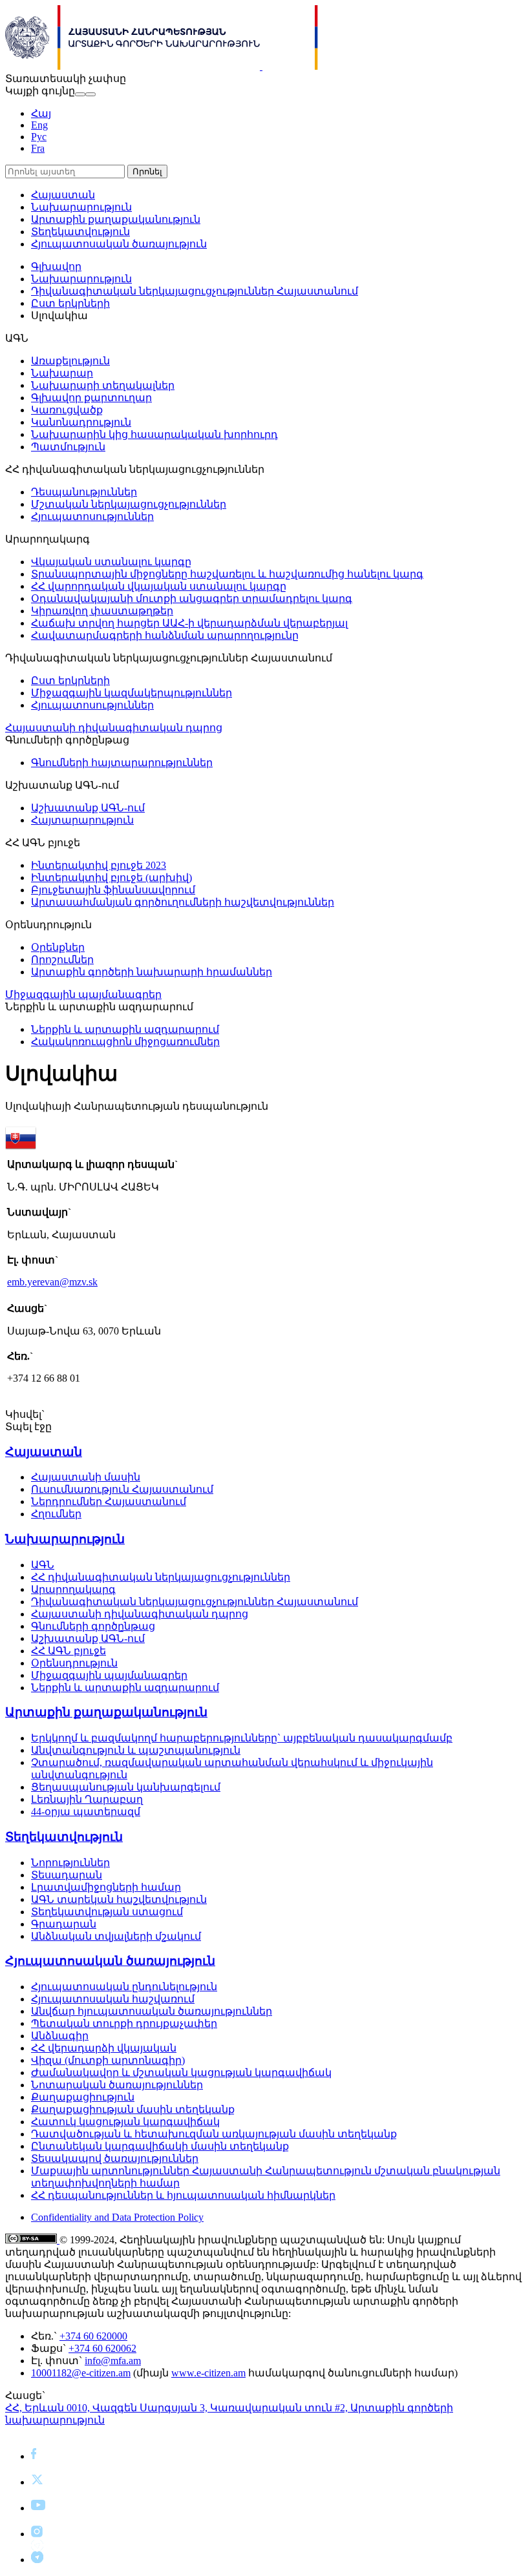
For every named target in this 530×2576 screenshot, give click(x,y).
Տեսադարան (67, 1875)
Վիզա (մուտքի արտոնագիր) (108, 2060)
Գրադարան (64, 1924)
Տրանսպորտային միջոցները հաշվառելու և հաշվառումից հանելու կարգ (227, 574)
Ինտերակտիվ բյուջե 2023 (99, 865)
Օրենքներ (58, 947)
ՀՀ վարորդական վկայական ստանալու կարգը (159, 586)
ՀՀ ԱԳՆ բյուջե (69, 1651)
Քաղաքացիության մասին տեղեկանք (133, 2109)
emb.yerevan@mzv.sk (52, 1282)
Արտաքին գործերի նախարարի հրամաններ (152, 972)
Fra (38, 148)
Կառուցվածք (67, 410)
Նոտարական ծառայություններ (117, 2085)
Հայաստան (63, 195)
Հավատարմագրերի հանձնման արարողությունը (165, 635)
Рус (39, 137)
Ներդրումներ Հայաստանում (109, 1501)
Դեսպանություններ (84, 492)
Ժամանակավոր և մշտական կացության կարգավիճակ (181, 2072)
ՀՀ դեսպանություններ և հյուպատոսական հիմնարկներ (183, 2195)
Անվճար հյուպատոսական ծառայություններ (152, 2011)
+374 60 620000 (93, 2336)
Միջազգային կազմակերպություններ (132, 693)
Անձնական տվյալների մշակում (116, 1936)
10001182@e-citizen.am (81, 2373)
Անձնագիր (60, 2036)
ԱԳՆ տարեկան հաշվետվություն (119, 1899)
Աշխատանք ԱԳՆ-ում (88, 808)
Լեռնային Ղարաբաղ (87, 1799)
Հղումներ (56, 1514)
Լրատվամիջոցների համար (106, 1887)
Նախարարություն (81, 207)
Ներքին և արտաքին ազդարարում (125, 1029)
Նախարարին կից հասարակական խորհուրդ (154, 434)
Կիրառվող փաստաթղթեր (102, 611)
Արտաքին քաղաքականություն (116, 219)
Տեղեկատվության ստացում (107, 1912)
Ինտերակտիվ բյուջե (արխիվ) (111, 878)
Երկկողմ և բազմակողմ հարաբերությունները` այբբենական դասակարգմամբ (242, 1738)
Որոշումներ (62, 960)
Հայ (41, 113)
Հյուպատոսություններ (92, 516)
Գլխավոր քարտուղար (91, 398)
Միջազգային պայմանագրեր (83, 994)
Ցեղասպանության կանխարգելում (126, 1787)
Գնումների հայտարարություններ (122, 763)
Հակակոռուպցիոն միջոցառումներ (125, 1042)
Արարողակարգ (73, 1589)
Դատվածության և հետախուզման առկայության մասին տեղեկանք (214, 2134)
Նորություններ (70, 1863)
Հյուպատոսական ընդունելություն (124, 1987)
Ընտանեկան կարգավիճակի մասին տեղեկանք (160, 2146)
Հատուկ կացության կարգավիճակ (125, 2122)
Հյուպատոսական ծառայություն (119, 244)
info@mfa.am (113, 2361)
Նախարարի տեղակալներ (103, 385)
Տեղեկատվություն (80, 232)
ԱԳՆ (43, 1565)
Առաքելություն (70, 361)
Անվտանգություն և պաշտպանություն (136, 1750)
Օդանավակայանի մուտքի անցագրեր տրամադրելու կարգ (192, 598)
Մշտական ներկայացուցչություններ (129, 504)
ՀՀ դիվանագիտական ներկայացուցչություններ (161, 1577)
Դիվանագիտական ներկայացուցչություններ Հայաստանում (195, 291)
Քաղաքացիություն (83, 2097)
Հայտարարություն (82, 820)
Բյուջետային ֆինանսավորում (113, 890)
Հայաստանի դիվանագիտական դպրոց (114, 728)
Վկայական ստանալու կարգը (111, 562)
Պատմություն (68, 447)
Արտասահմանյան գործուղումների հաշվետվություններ (183, 902)
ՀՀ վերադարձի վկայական (104, 2048)
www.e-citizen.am (208, 2373)
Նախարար (62, 373)
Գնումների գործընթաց (93, 1626)
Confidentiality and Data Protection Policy (117, 2217)
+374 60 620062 (102, 2348)
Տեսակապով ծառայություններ (115, 2158)
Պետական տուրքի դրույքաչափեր (124, 2023)
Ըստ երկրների (70, 303)
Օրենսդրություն (74, 1663)
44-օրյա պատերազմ (86, 1812)
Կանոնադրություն (81, 422)
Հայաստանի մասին (86, 1477)
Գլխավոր (56, 266)
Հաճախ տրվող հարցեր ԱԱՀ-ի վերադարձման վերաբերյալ (189, 623)
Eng (39, 125)
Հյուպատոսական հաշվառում (113, 1999)
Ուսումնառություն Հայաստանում (122, 1489)
